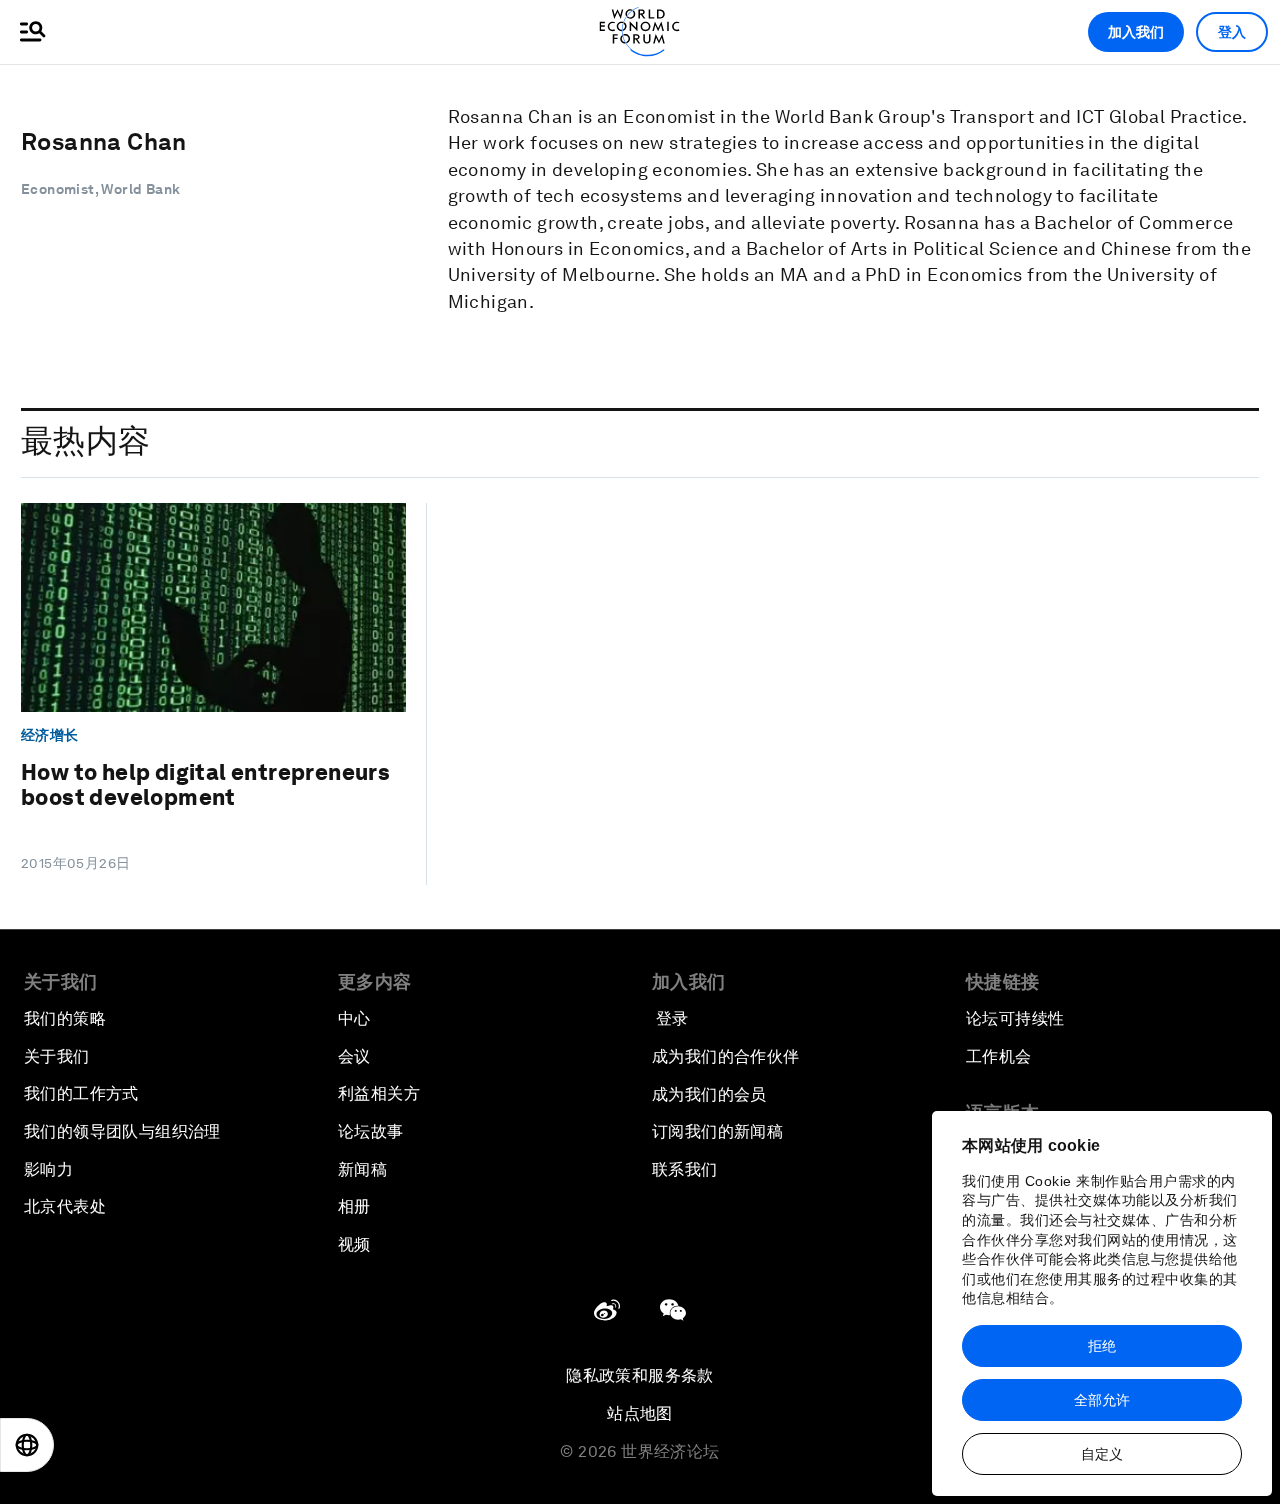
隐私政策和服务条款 (640, 1375)
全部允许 (1102, 1400)
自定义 (1102, 1454)
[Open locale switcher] (27, 1445)
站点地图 (640, 1413)
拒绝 (1102, 1346)
